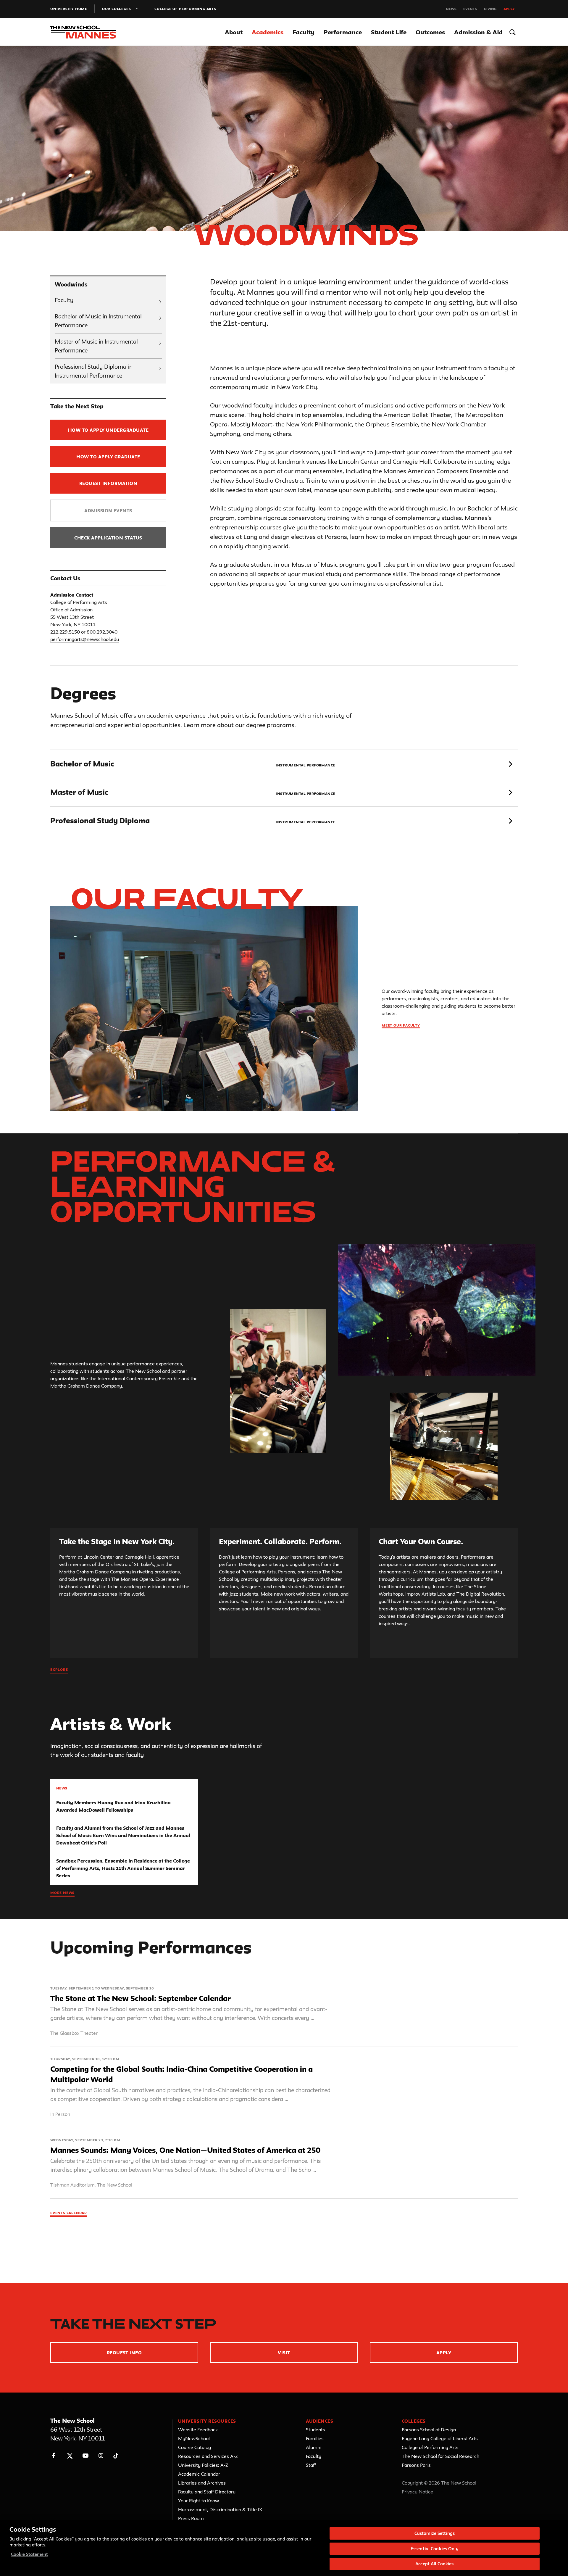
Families (315, 2438)
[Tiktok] (116, 2456)
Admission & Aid (478, 32)
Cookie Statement (29, 2554)
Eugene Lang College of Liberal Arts (440, 2438)
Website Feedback (198, 2430)
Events (470, 9)
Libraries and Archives (202, 2483)
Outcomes (430, 32)
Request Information (108, 483)
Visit (284, 2353)
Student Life (389, 32)
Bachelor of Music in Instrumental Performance (98, 321)
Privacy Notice (417, 2492)
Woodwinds (71, 284)
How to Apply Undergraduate (108, 430)
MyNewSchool (194, 2438)
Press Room (191, 2518)
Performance (343, 32)
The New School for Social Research (440, 2456)
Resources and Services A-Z (208, 2456)
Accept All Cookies (434, 2564)
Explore (59, 1669)
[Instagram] (101, 2456)
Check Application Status (108, 538)
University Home (69, 9)
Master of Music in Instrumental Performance (96, 346)
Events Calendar (69, 2213)
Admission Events (108, 511)
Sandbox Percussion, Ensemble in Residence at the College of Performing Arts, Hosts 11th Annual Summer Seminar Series (123, 1868)
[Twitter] (70, 2456)
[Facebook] (54, 2456)
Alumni (314, 2447)
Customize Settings (435, 2533)
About (234, 32)
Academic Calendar (199, 2474)
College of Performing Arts (185, 9)
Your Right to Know (199, 2501)
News (451, 9)
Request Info (124, 2353)
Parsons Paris (416, 2465)
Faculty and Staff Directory (207, 2492)
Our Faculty (187, 898)
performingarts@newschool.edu (85, 639)
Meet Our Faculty (401, 1025)
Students (316, 2430)
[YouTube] (85, 2456)
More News (62, 1893)
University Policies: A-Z (203, 2465)
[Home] (85, 32)
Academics (268, 32)
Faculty (304, 32)
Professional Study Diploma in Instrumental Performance (94, 371)
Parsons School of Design (429, 2430)
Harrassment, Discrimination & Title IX (220, 2509)
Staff (311, 2465)
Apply (509, 9)
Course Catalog (195, 2447)
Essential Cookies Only (435, 2549)
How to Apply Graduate (108, 457)
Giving (490, 9)
